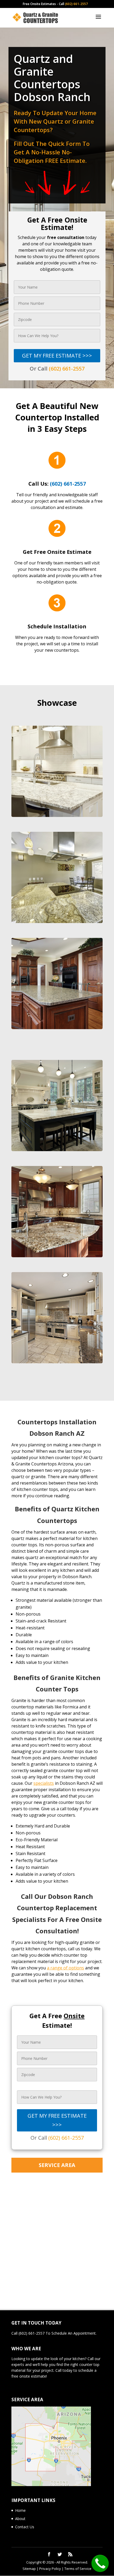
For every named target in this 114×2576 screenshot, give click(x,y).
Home (20, 2510)
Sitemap (29, 2569)
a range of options (65, 1968)
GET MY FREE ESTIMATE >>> (57, 356)
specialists (44, 1783)
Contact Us (25, 2527)
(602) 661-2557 (76, 4)
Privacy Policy (50, 2569)
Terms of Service (78, 2569)
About (20, 2519)
